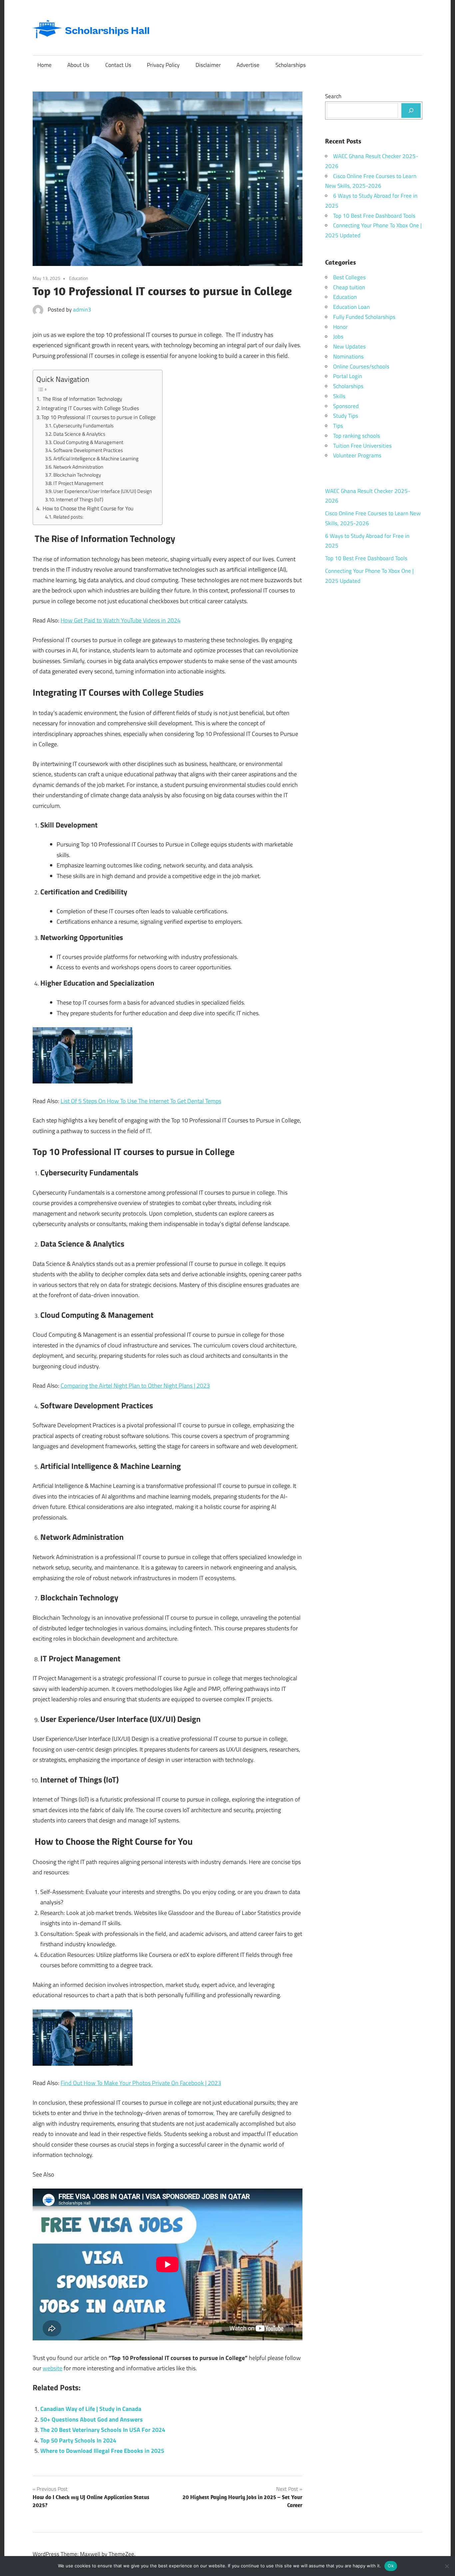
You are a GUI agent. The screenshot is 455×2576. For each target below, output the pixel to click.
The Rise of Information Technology (82, 399)
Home (44, 65)
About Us (78, 65)
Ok (391, 2566)
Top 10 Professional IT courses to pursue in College (98, 417)
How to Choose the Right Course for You (87, 508)
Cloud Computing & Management (88, 442)
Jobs (338, 337)
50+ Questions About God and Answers (92, 2419)
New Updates (349, 347)
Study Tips (346, 416)
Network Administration (78, 467)
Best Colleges (349, 277)
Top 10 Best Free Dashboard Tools (374, 216)
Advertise (248, 65)
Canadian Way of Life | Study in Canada (91, 2409)
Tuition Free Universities (362, 446)
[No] (447, 2566)
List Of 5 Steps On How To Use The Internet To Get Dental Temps (141, 1101)
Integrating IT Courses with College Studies (90, 408)
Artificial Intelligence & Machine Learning (96, 459)
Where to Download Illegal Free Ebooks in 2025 (102, 2451)
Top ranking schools (357, 436)
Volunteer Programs (357, 455)
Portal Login (348, 376)
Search (333, 96)
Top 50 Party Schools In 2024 (78, 2440)
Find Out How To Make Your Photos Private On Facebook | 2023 (141, 2083)
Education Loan (351, 307)
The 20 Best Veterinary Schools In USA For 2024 (103, 2430)
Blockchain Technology (77, 475)
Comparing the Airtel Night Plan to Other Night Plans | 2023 (135, 1386)
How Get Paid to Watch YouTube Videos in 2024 (121, 620)
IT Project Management (78, 483)
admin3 (82, 310)
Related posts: (68, 517)
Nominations (348, 356)
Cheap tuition (349, 287)
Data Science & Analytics (79, 434)
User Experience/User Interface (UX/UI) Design (103, 491)
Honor (340, 327)
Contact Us (118, 65)
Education (79, 278)
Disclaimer (208, 65)
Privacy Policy (163, 65)
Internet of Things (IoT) (80, 499)
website (52, 2368)
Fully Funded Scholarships (364, 317)
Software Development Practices (88, 450)
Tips (338, 426)
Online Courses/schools (361, 366)
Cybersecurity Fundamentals (83, 426)
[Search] (411, 111)
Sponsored (346, 406)
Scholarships (291, 65)
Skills (339, 396)
